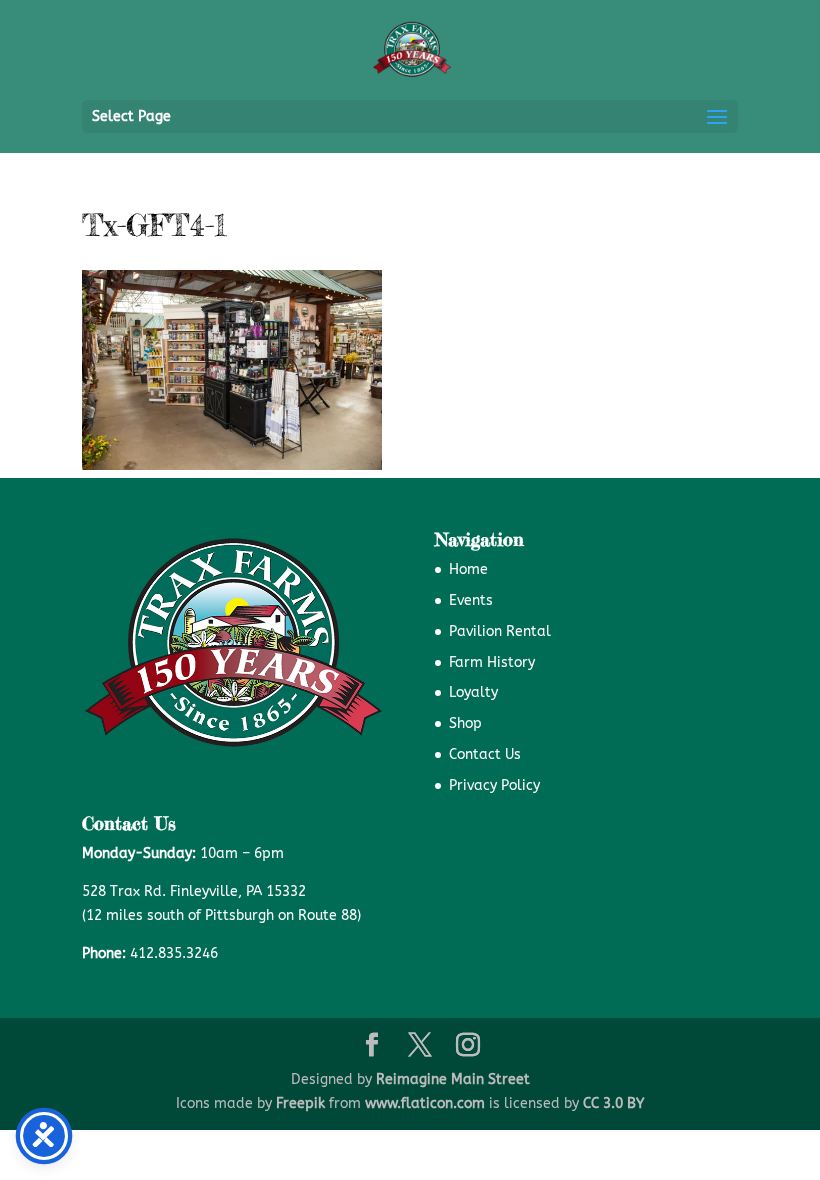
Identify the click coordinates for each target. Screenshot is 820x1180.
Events (471, 600)
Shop (465, 723)
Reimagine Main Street (453, 1079)
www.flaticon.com (425, 1103)
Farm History (492, 662)
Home (468, 569)
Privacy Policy (494, 785)
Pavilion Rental (500, 631)
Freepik (300, 1103)
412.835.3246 (174, 953)
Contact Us (485, 754)
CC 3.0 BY (613, 1103)
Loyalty (473, 692)
